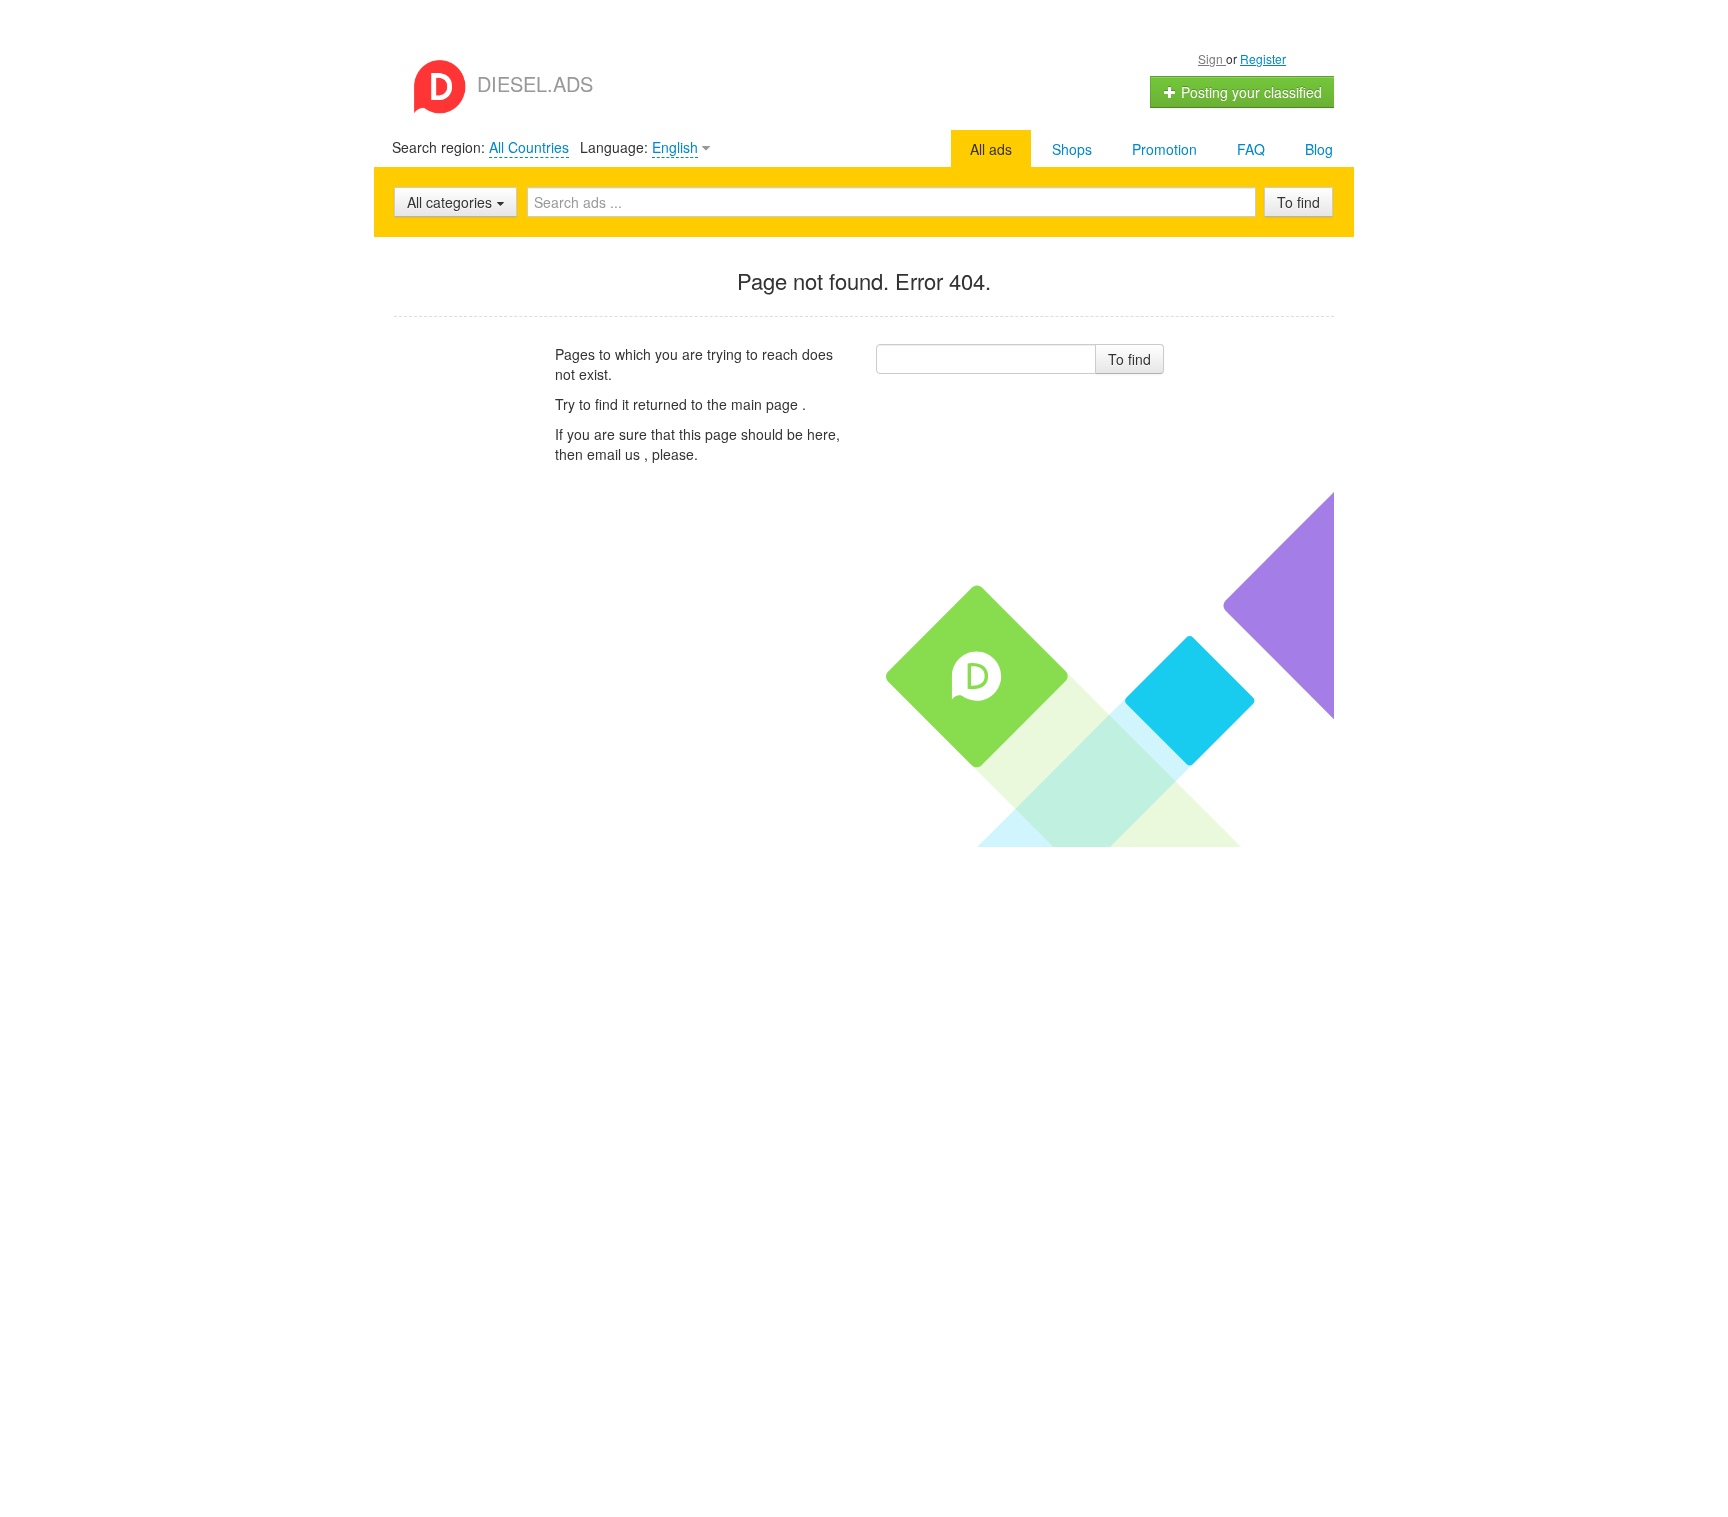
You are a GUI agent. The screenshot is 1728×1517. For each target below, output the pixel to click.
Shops (1072, 149)
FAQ (1251, 149)
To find (1298, 202)
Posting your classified (1249, 92)
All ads (991, 149)
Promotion (1164, 149)
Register (1263, 58)
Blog (1319, 149)
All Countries (529, 147)
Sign (1212, 58)
